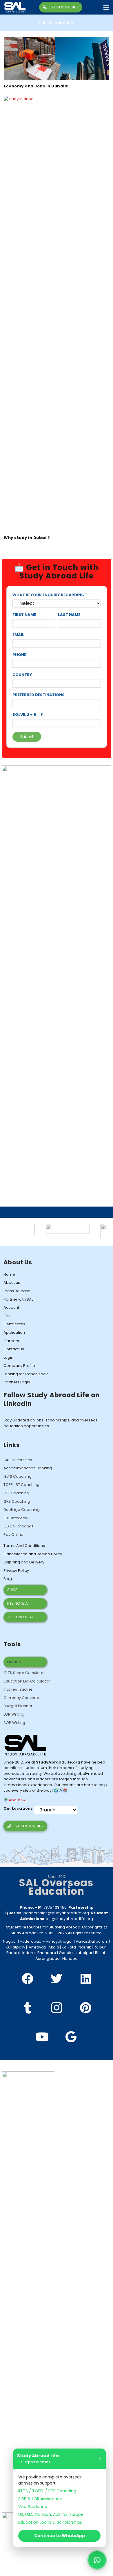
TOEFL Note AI (20, 1617)
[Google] (71, 2037)
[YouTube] (42, 2037)
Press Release (17, 1291)
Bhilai (100, 1953)
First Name (24, 615)
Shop (12, 1590)
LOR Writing (14, 1714)
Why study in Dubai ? (27, 538)
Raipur (100, 1947)
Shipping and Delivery (24, 1562)
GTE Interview (16, 1518)
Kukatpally (16, 1947)
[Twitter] (57, 1979)
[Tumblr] (28, 2008)
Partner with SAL (18, 1299)
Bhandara (47, 1953)
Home (9, 1274)
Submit (27, 737)
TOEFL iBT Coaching (21, 1485)
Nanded (70, 1958)
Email (18, 635)
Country (22, 675)
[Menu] (106, 7)
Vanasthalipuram (92, 1941)
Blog (8, 1579)
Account (11, 1307)
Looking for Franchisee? (26, 1374)
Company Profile (19, 1366)
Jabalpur (84, 1953)
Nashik (85, 1947)
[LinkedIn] (85, 1979)
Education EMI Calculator (27, 1681)
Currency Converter (22, 1698)
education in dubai (57, 23)
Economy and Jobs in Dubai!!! (36, 86)
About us (12, 1282)
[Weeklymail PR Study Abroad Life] (51, 1227)
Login (8, 1357)
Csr (7, 1316)
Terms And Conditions (24, 1546)
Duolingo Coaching (22, 1510)
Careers (11, 1341)
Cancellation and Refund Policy (33, 1554)
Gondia (66, 1953)
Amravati (37, 1947)
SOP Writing (14, 1723)
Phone (19, 655)
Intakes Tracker (18, 1689)
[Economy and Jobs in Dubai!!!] (57, 40)
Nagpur (10, 1941)
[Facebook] (28, 1979)
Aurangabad (48, 1958)
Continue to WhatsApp (60, 2536)
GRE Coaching (17, 1501)
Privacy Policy (16, 1571)
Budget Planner (18, 1706)
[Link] (15, 7)
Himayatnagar (59, 1941)
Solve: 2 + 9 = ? (28, 714)
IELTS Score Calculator (24, 1673)
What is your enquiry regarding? (50, 595)
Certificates (14, 1324)
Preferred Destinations (39, 695)
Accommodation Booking (28, 1468)
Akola (54, 1947)
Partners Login (17, 1382)
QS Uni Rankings (19, 1526)
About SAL (18, 1800)
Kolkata (69, 1947)
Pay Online (13, 1535)
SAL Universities (18, 1460)
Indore (29, 1953)
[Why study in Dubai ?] (57, 99)
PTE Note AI (18, 1603)
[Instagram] (57, 2008)
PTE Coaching (16, 1493)
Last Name (69, 615)
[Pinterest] (85, 2008)
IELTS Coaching (18, 1476)
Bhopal (13, 1953)
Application (14, 1332)
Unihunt (15, 1662)
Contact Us (14, 1349)
